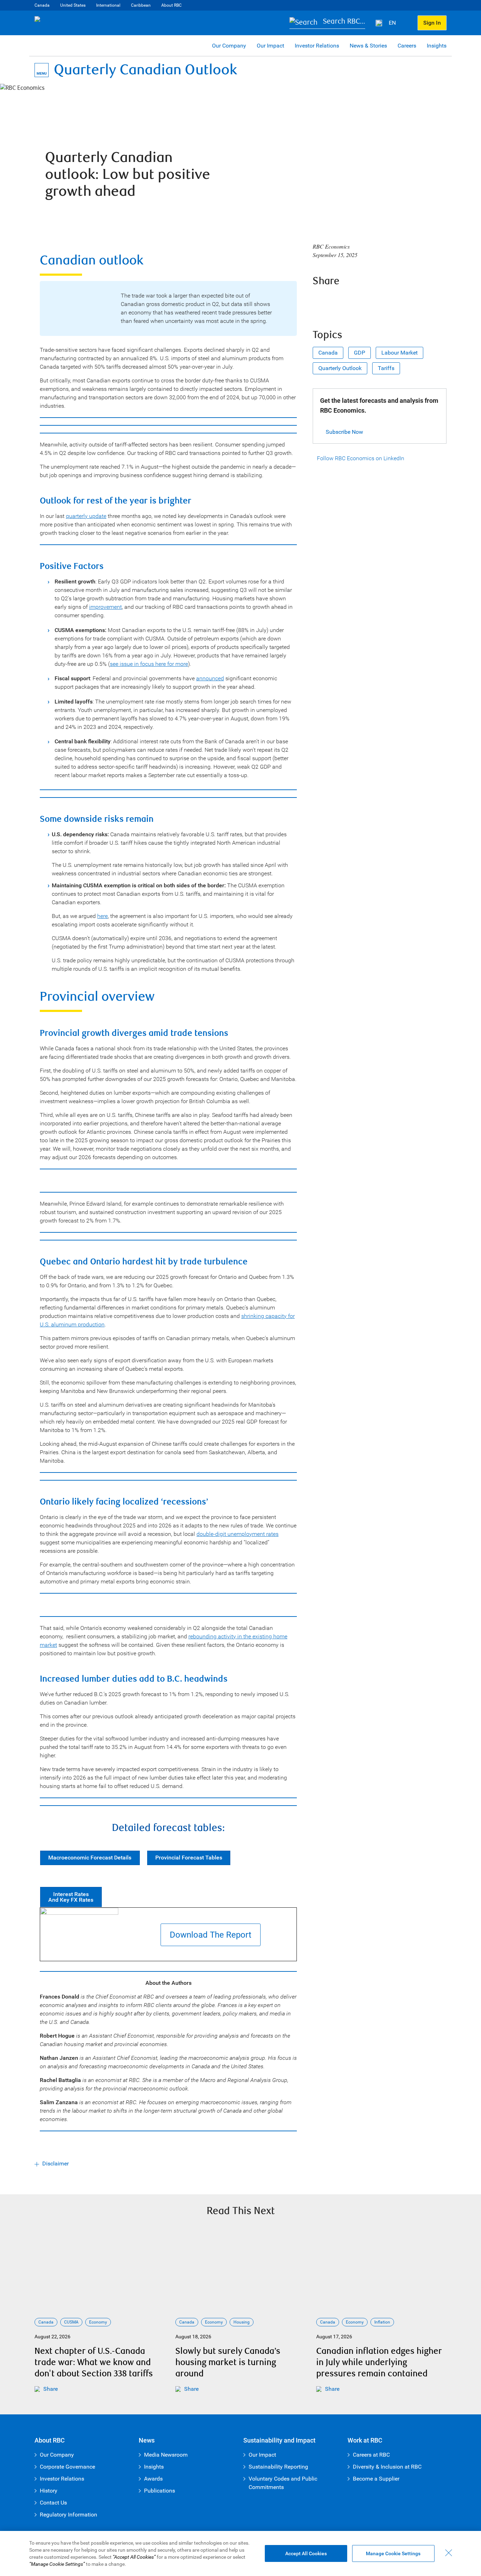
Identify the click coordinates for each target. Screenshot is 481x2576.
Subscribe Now (344, 432)
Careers (407, 46)
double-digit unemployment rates (238, 1534)
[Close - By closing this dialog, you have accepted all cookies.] (449, 2553)
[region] (241, 2553)
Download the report (211, 1935)
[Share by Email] (377, 300)
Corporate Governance (67, 2467)
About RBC (171, 5)
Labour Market (399, 353)
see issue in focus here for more (149, 664)
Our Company (229, 46)
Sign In (432, 23)
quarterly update (86, 516)
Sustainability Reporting (278, 2467)
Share (51, 2389)
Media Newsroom (166, 2455)
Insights (437, 46)
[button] (327, 23)
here (102, 916)
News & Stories (368, 46)
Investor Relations (317, 46)
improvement (105, 607)
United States (73, 5)
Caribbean (141, 5)
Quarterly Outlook (340, 368)
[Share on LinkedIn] (358, 300)
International (108, 5)
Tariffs (386, 368)
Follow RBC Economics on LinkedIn (361, 458)
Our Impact (270, 46)
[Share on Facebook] (320, 300)
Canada (42, 5)
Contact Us (53, 2503)
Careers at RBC (371, 2455)
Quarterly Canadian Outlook (145, 70)
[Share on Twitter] (339, 300)
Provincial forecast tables (189, 1858)
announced (210, 678)
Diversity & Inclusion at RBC (387, 2467)
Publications (160, 2491)
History (49, 2491)
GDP (360, 353)
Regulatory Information (68, 2515)
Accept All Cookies (306, 2553)
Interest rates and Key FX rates (71, 1897)
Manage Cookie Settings (393, 2553)
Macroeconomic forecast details (90, 1858)
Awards (153, 2479)
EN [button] (393, 23)
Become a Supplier (376, 2479)
